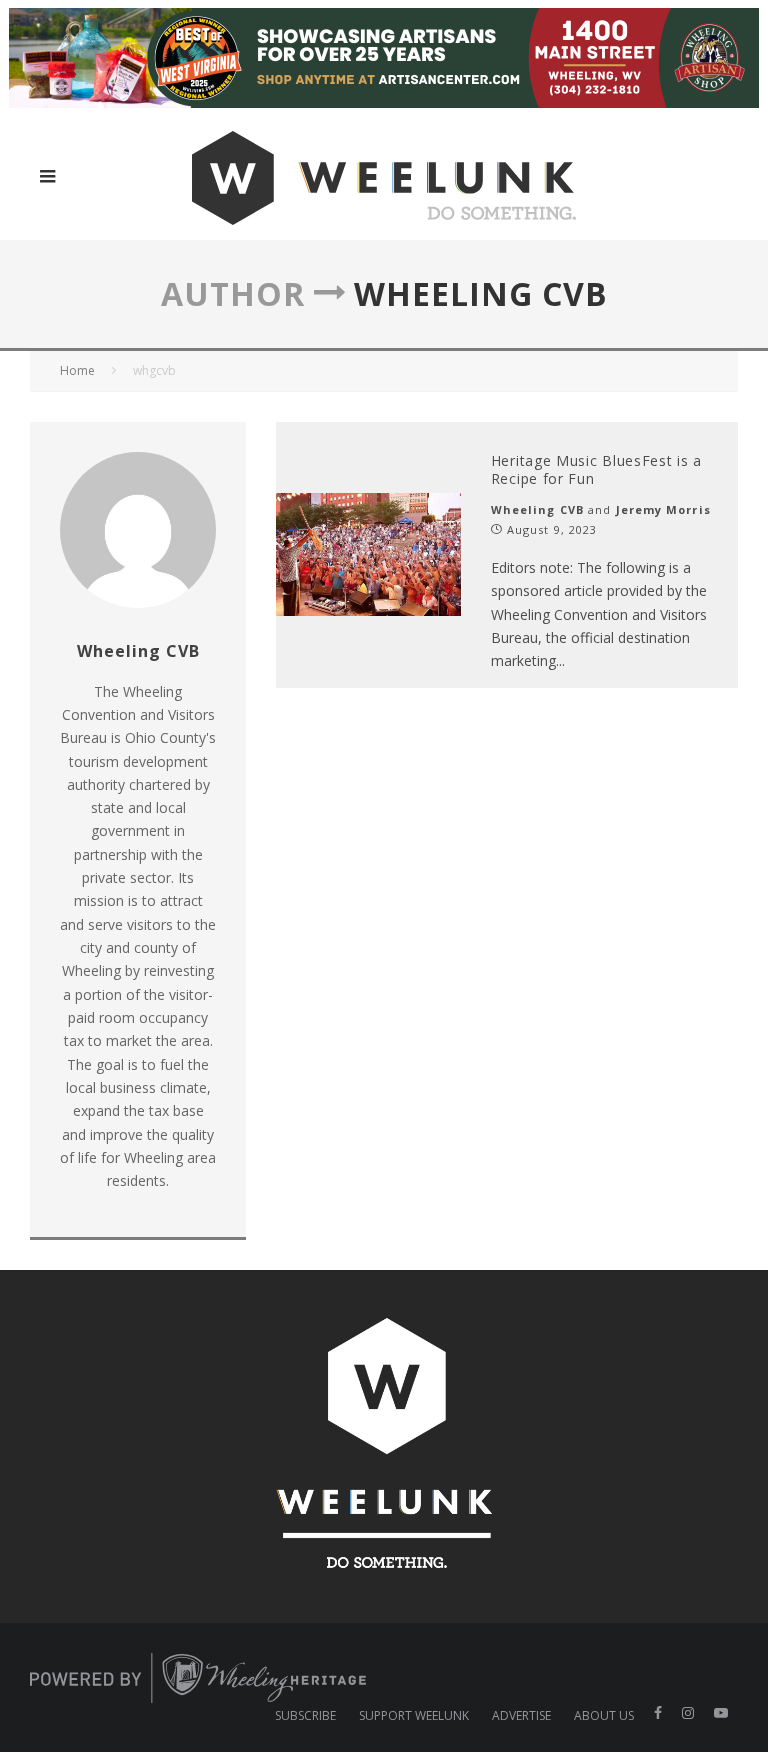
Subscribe (305, 1716)
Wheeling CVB (537, 509)
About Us (604, 1716)
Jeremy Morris (663, 509)
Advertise (521, 1716)
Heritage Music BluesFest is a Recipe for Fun (596, 469)
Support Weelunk (414, 1716)
